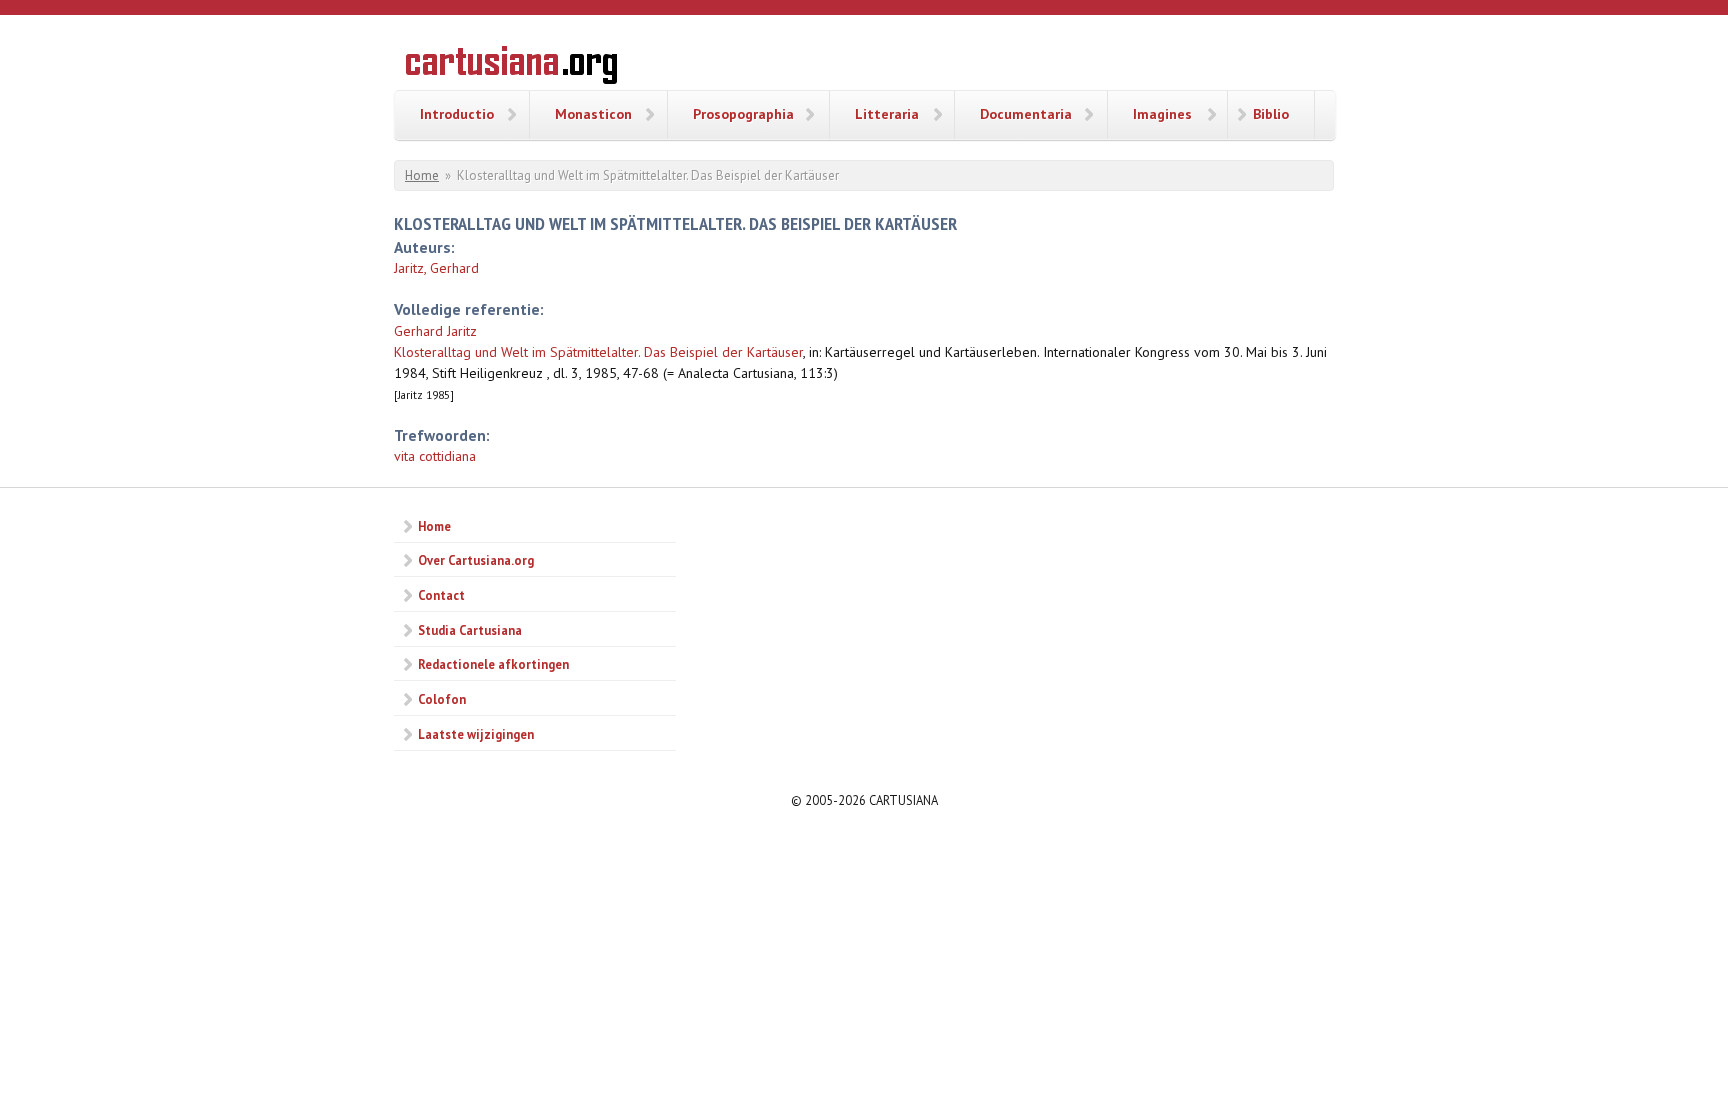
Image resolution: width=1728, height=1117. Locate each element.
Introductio (457, 114)
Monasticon (593, 114)
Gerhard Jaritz (435, 331)
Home (422, 175)
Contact (441, 595)
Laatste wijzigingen (476, 734)
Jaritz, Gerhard (436, 268)
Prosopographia (743, 114)
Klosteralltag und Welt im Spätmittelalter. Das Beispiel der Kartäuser (598, 352)
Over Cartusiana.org (476, 560)
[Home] (511, 68)
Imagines (1162, 114)
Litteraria (887, 114)
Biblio (1271, 114)
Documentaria (1026, 114)
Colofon (442, 699)
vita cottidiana (435, 456)
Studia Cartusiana (470, 630)
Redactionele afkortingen (493, 664)
